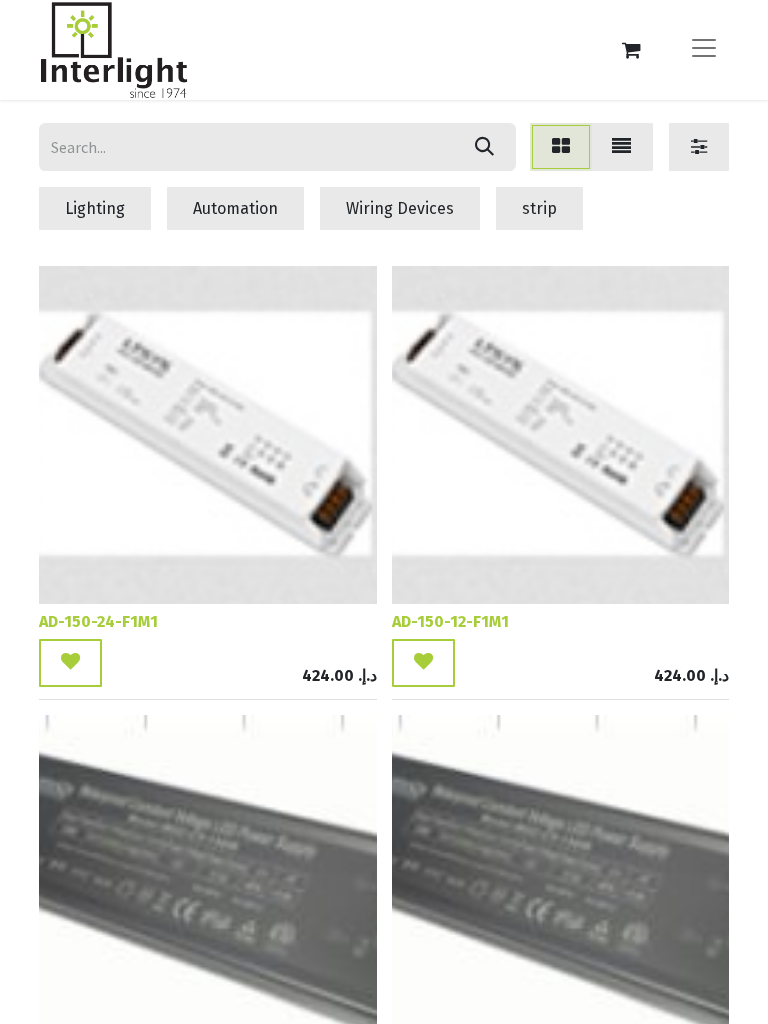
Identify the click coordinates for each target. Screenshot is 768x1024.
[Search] (484, 147)
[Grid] (561, 147)
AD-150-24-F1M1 (98, 621)
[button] (70, 663)
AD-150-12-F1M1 (450, 621)
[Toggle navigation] (704, 50)
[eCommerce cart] (631, 50)
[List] (621, 147)
